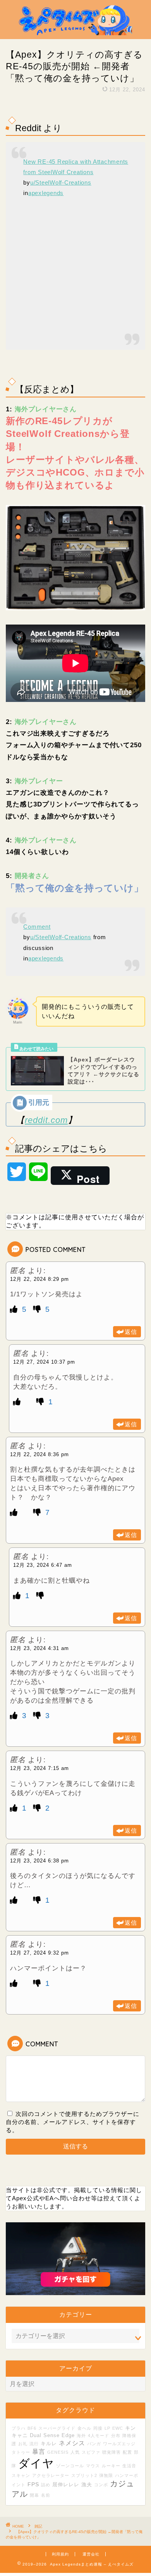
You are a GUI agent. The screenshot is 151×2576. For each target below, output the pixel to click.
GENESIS (58, 2452)
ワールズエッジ (119, 2444)
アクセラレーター (51, 2475)
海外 (81, 2436)
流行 (34, 2444)
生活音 (129, 2466)
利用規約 (60, 2554)
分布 (116, 2436)
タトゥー (21, 2452)
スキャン (21, 2475)
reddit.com (46, 1120)
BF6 (32, 2428)
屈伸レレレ (66, 2485)
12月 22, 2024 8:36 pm (39, 1454)
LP (107, 2428)
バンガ (94, 2444)
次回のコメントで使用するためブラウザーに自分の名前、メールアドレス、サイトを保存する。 (73, 2122)
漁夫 (87, 2485)
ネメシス (72, 2443)
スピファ (91, 2452)
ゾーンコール (70, 2466)
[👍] (15, 1309)
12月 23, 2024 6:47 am (43, 1565)
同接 (98, 2428)
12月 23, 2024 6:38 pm (39, 1861)
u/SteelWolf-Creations (61, 182)
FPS (33, 2484)
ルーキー (111, 2466)
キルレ (49, 2444)
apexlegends (46, 193)
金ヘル (84, 2428)
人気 (75, 2452)
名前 (46, 2495)
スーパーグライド (57, 2428)
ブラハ (19, 2428)
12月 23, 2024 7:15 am (39, 1768)
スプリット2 (84, 2475)
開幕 (34, 2495)
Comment (37, 927)
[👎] (38, 1309)
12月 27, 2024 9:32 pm (39, 1953)
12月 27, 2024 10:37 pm (44, 1362)
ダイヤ (36, 2463)
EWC (118, 2428)
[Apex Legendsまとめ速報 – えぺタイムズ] (76, 33)
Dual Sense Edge (52, 2436)
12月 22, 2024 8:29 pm (39, 1279)
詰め (46, 2485)
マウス (93, 2466)
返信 (131, 1332)
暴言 (39, 2451)
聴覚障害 (112, 2452)
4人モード (99, 2436)
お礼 (23, 2444)
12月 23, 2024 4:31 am (39, 1648)
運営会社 (91, 2554)
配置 (127, 2452)
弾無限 (106, 2475)
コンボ (101, 2485)
